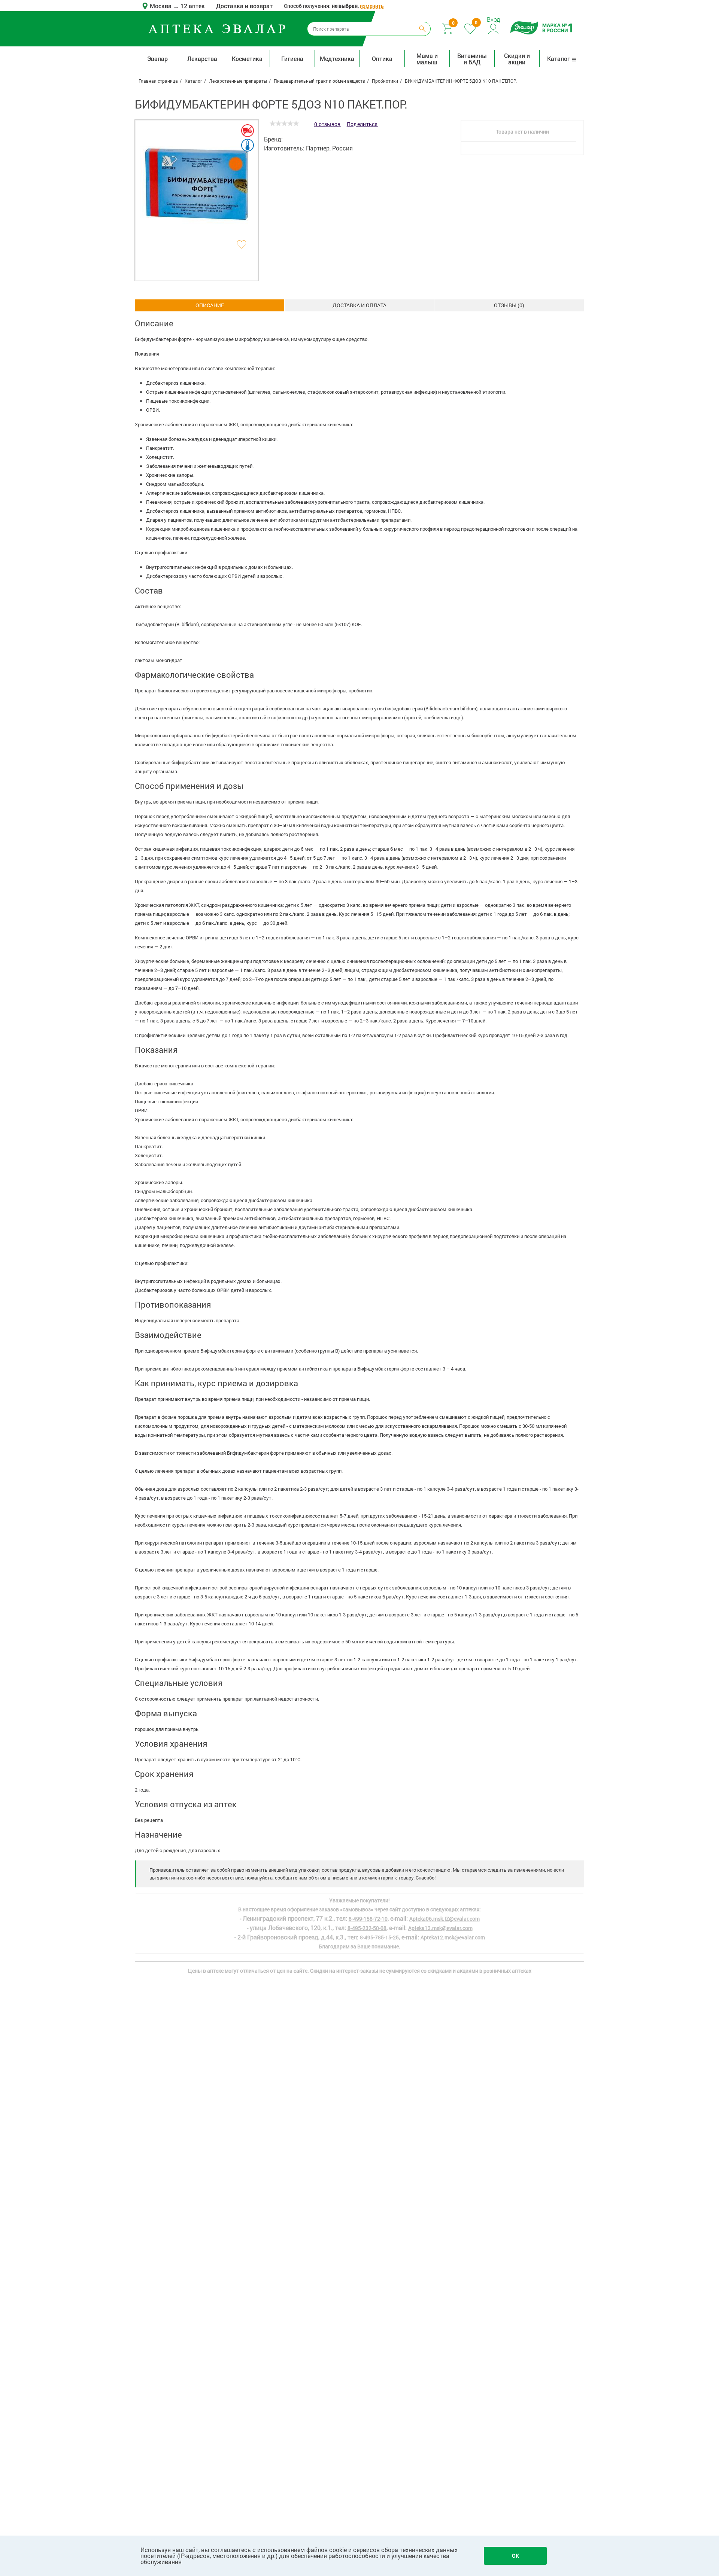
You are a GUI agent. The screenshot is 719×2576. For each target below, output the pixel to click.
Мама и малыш (427, 59)
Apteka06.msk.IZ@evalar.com (445, 1919)
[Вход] (494, 28)
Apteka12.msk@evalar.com (453, 1937)
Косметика (247, 59)
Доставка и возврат (244, 6)
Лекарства (202, 59)
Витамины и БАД (472, 59)
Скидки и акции (517, 59)
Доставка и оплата (359, 305)
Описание (210, 305)
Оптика (382, 59)
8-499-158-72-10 (368, 1919)
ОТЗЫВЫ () (509, 305)
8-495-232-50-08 (367, 1928)
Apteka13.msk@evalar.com (440, 1928)
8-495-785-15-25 (379, 1937)
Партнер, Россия (329, 148)
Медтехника (337, 59)
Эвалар (157, 59)
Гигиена (292, 59)
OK (515, 2556)
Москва (161, 6)
